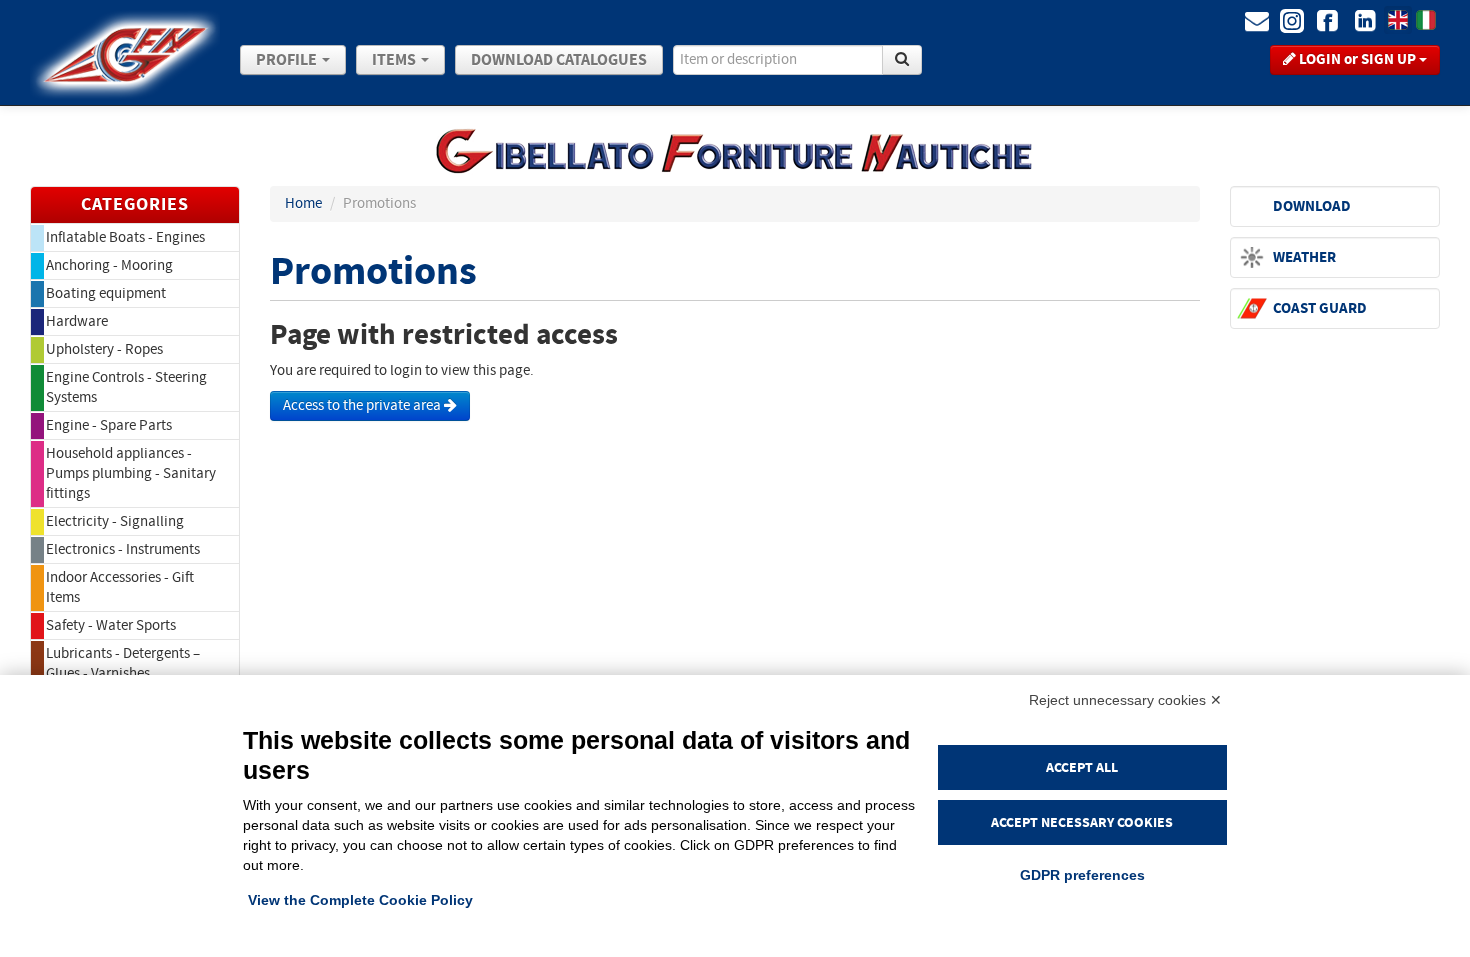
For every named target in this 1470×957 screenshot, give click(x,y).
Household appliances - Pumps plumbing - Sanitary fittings (131, 473)
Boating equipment (106, 293)
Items (395, 60)
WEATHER (1304, 257)
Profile (288, 60)
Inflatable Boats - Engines (125, 237)
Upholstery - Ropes (104, 349)
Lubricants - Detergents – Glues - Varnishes (123, 663)
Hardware (77, 321)
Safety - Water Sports (111, 625)
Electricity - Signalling (115, 521)
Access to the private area (363, 405)
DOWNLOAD (1312, 206)
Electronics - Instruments (123, 549)
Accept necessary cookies (1082, 822)
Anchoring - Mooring (109, 265)
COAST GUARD (1320, 308)
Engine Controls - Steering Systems (126, 387)
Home (303, 203)
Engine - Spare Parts (109, 425)
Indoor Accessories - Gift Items (120, 587)
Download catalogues (559, 60)
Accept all (1082, 767)
